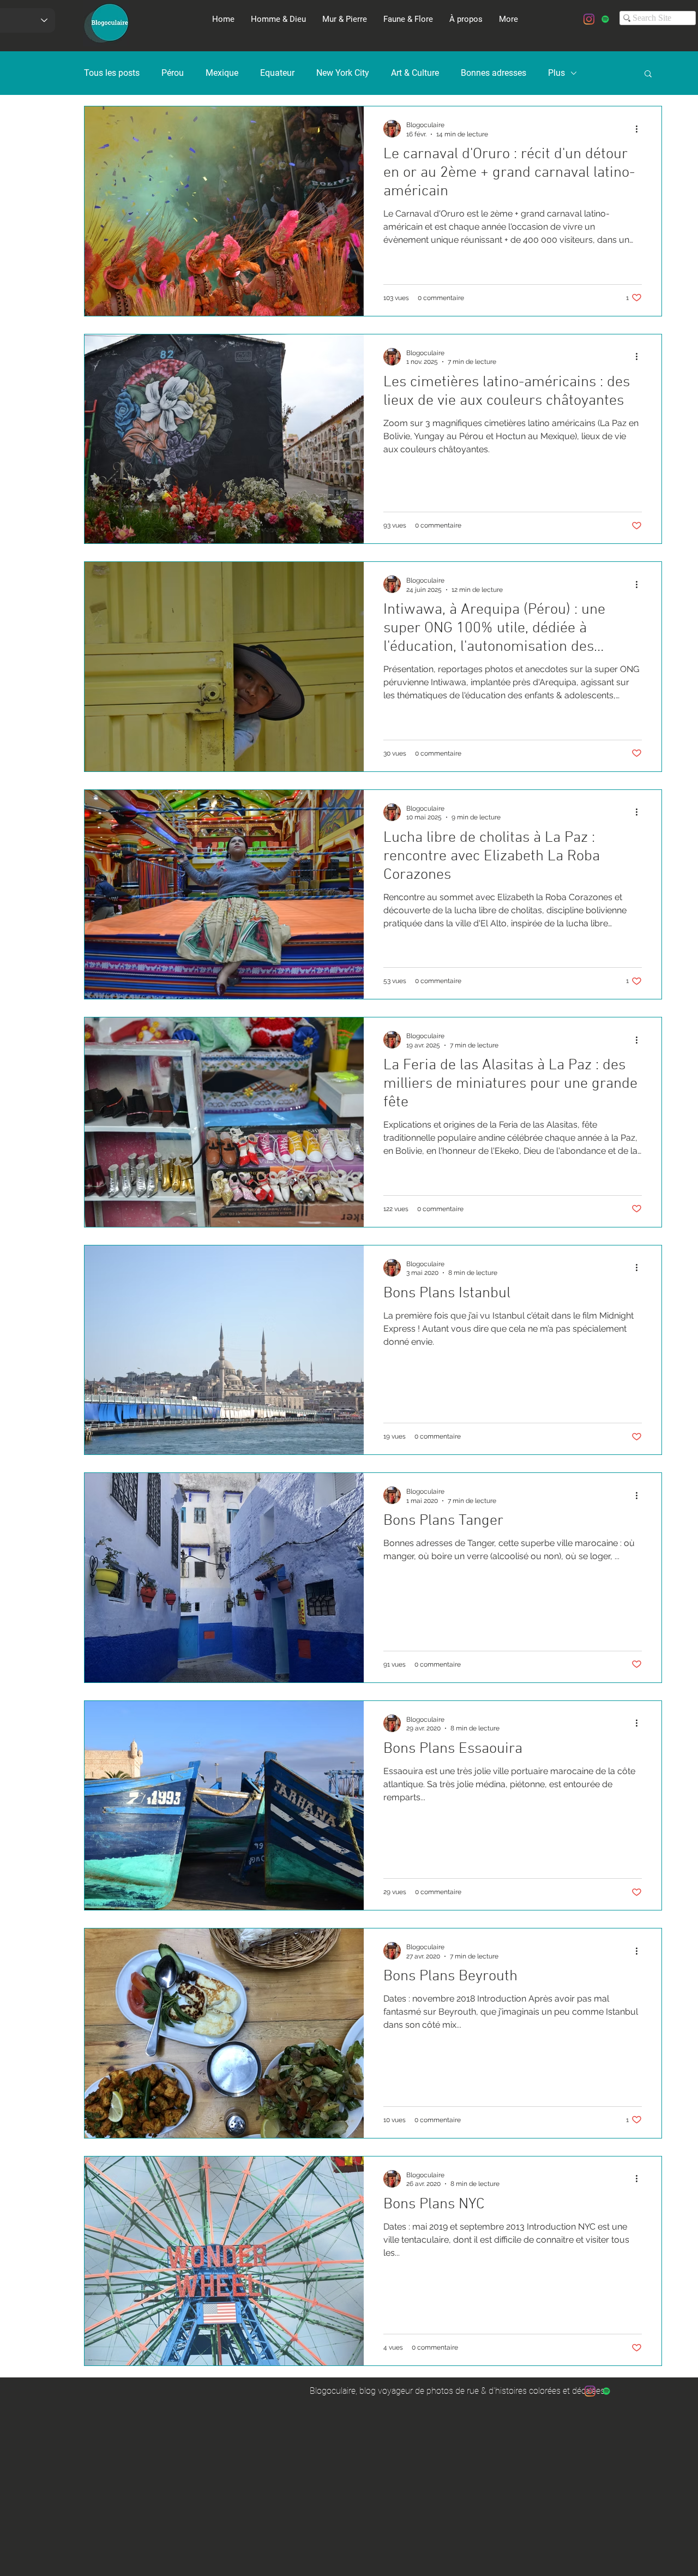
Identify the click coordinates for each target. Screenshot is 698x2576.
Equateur (277, 73)
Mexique (222, 73)
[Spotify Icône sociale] (605, 19)
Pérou (173, 73)
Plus (556, 73)
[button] (648, 74)
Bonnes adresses (494, 73)
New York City (343, 73)
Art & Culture (415, 73)
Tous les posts (112, 73)
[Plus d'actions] (640, 129)
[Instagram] (589, 19)
